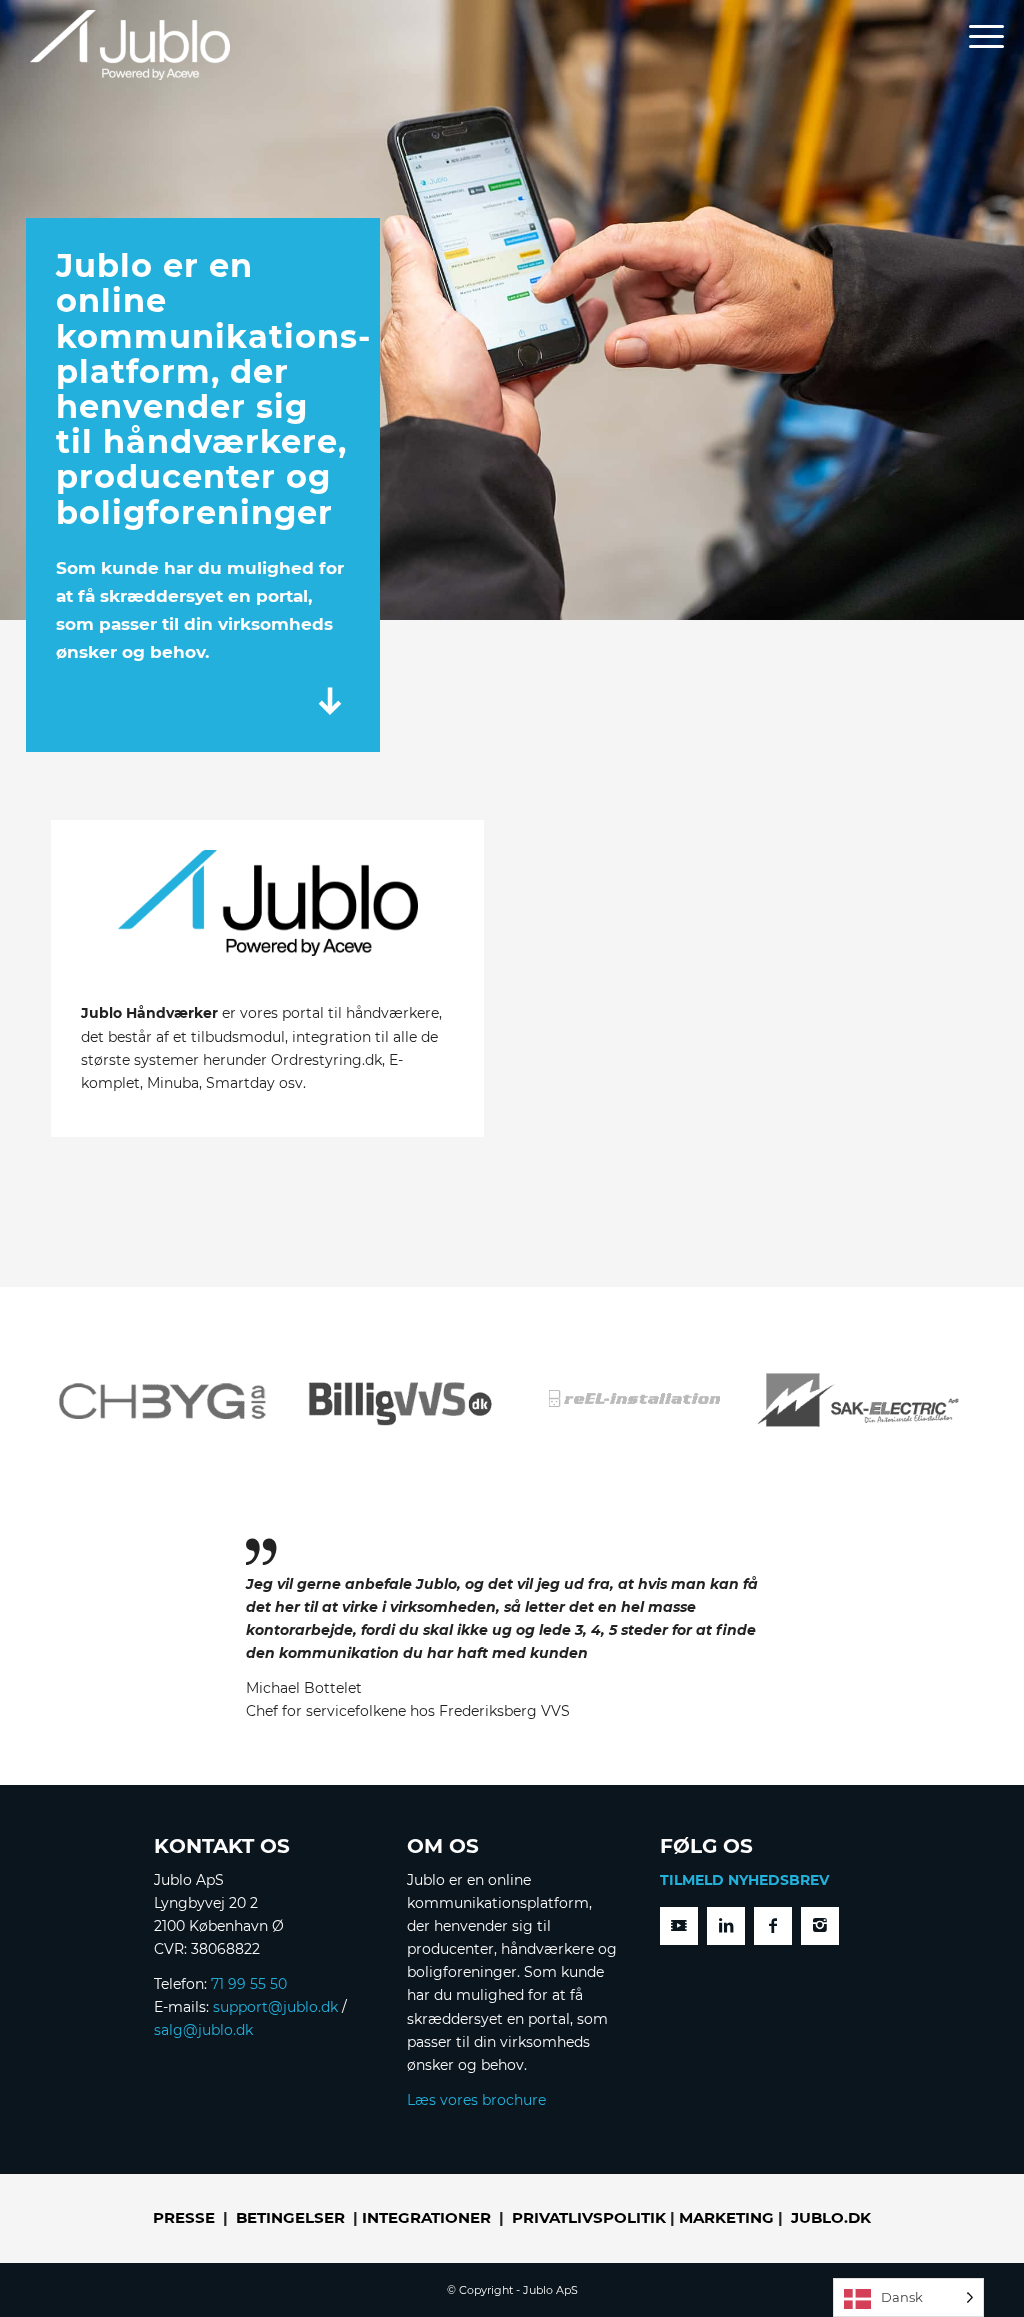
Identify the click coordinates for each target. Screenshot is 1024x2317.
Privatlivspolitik (589, 2217)
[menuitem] (980, 39)
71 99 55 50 (249, 1984)
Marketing (726, 2217)
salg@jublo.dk (203, 2030)
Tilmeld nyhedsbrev (744, 1880)
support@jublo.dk (275, 2007)
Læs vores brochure (476, 2100)
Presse (184, 2217)
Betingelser (290, 2217)
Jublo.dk (831, 2217)
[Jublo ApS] (130, 45)
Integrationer (426, 2217)
